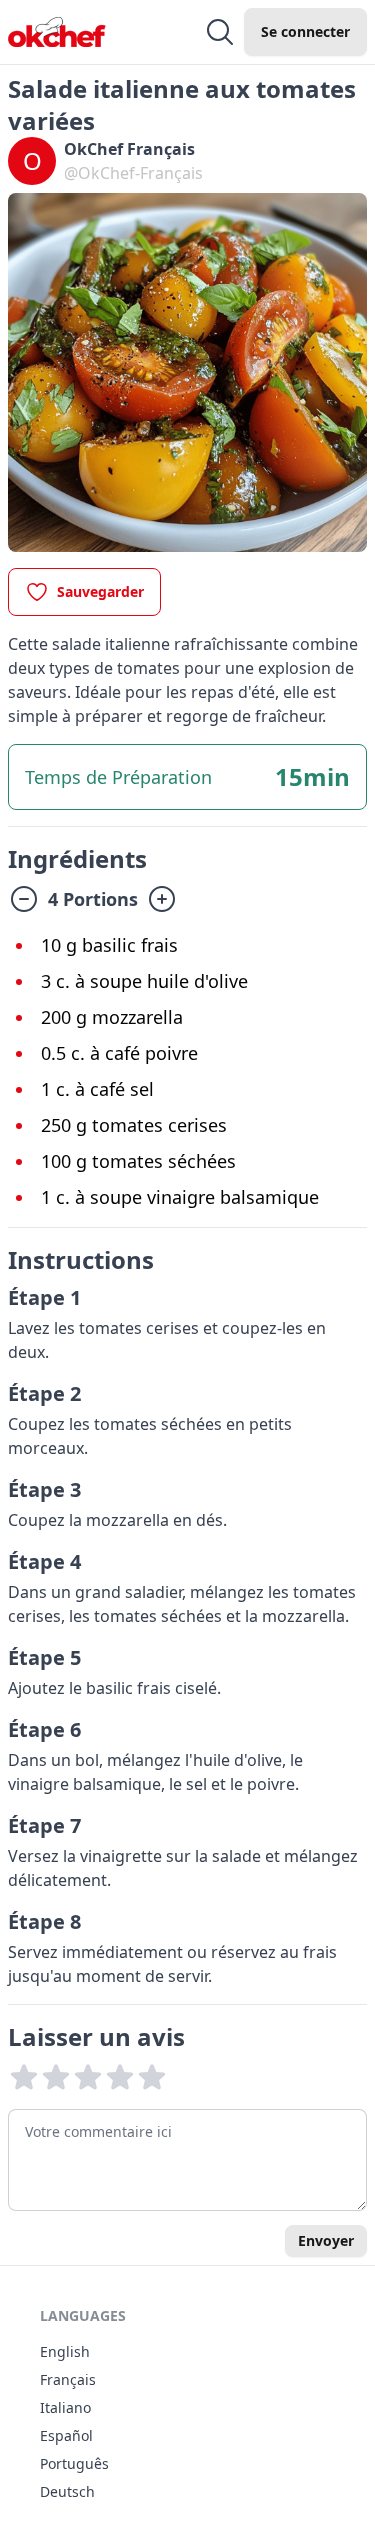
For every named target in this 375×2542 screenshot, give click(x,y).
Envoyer (326, 2240)
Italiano (65, 2407)
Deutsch (67, 2491)
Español (66, 2435)
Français (68, 2379)
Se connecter (305, 31)
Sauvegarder (100, 591)
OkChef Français (129, 149)
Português (74, 2463)
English (65, 2351)
